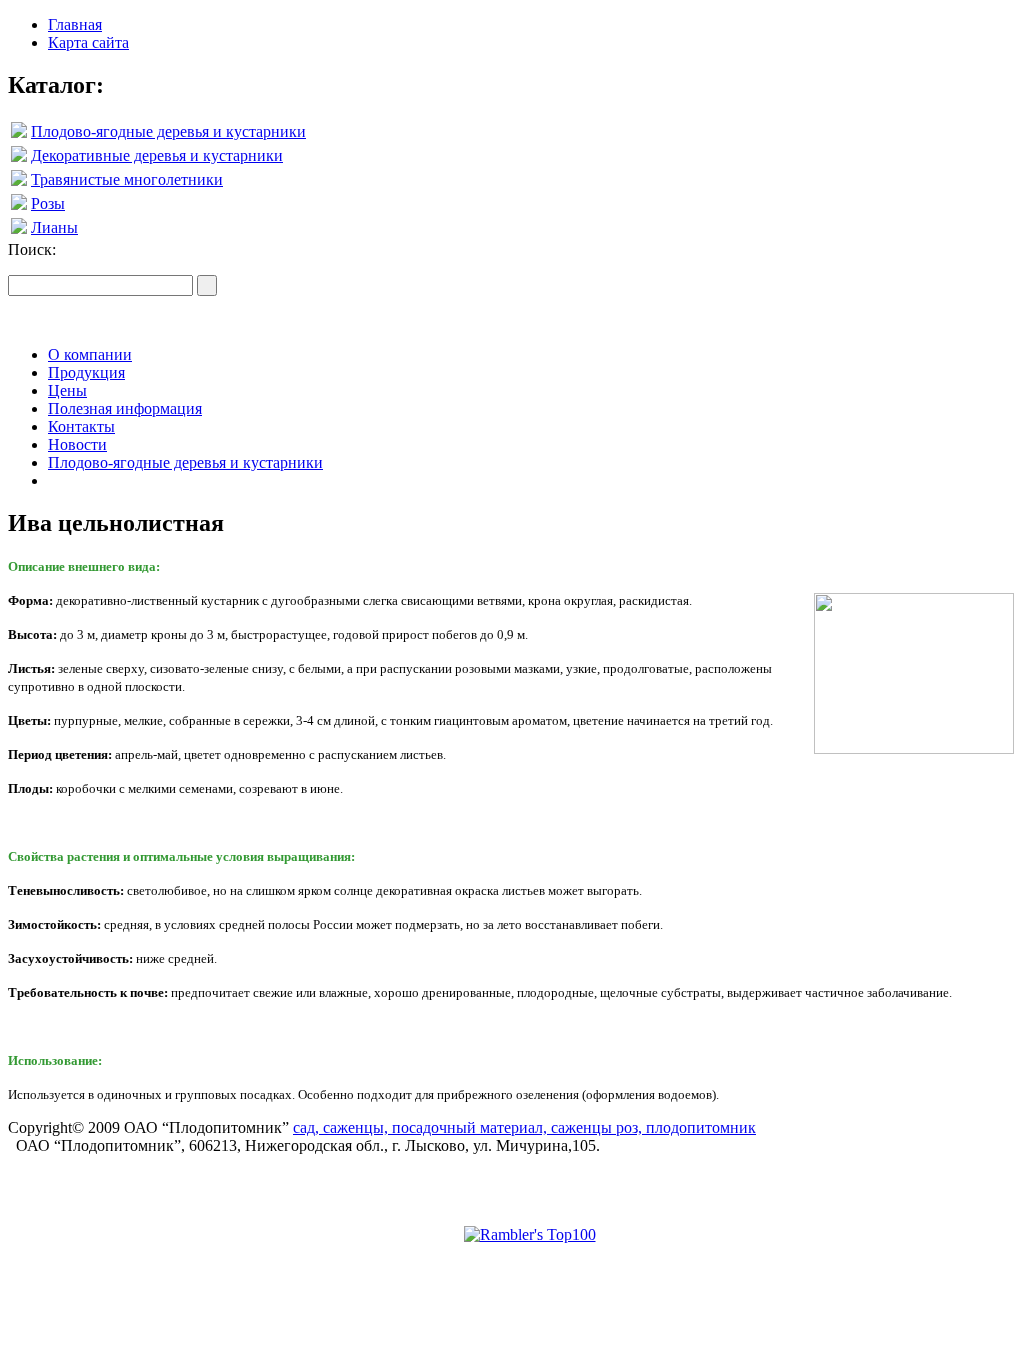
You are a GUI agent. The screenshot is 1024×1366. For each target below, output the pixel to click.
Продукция (86, 372)
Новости (77, 444)
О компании (90, 354)
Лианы (54, 227)
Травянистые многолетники (127, 179)
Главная (75, 24)
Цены (67, 390)
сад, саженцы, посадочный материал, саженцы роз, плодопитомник (524, 1127)
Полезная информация (125, 408)
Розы (48, 203)
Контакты (81, 426)
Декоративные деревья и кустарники (157, 155)
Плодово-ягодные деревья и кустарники (168, 131)
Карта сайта (88, 42)
